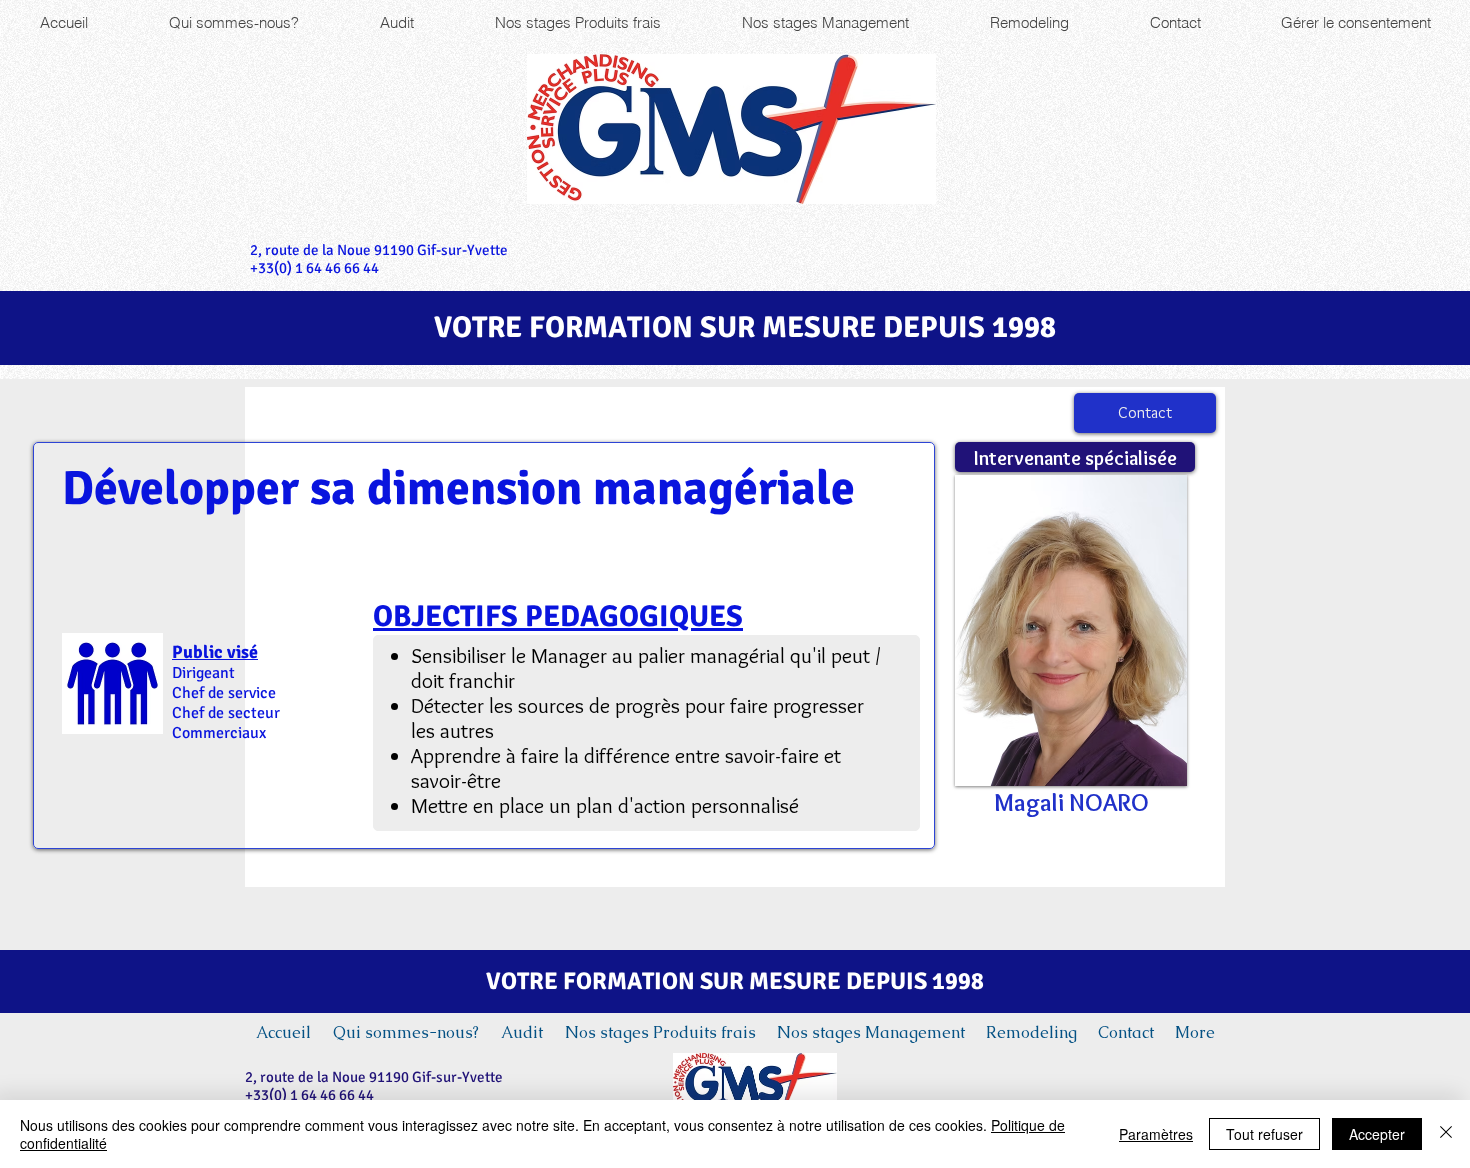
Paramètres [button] (1156, 1134)
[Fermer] (1446, 1134)
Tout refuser (1264, 1134)
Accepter (1377, 1134)
